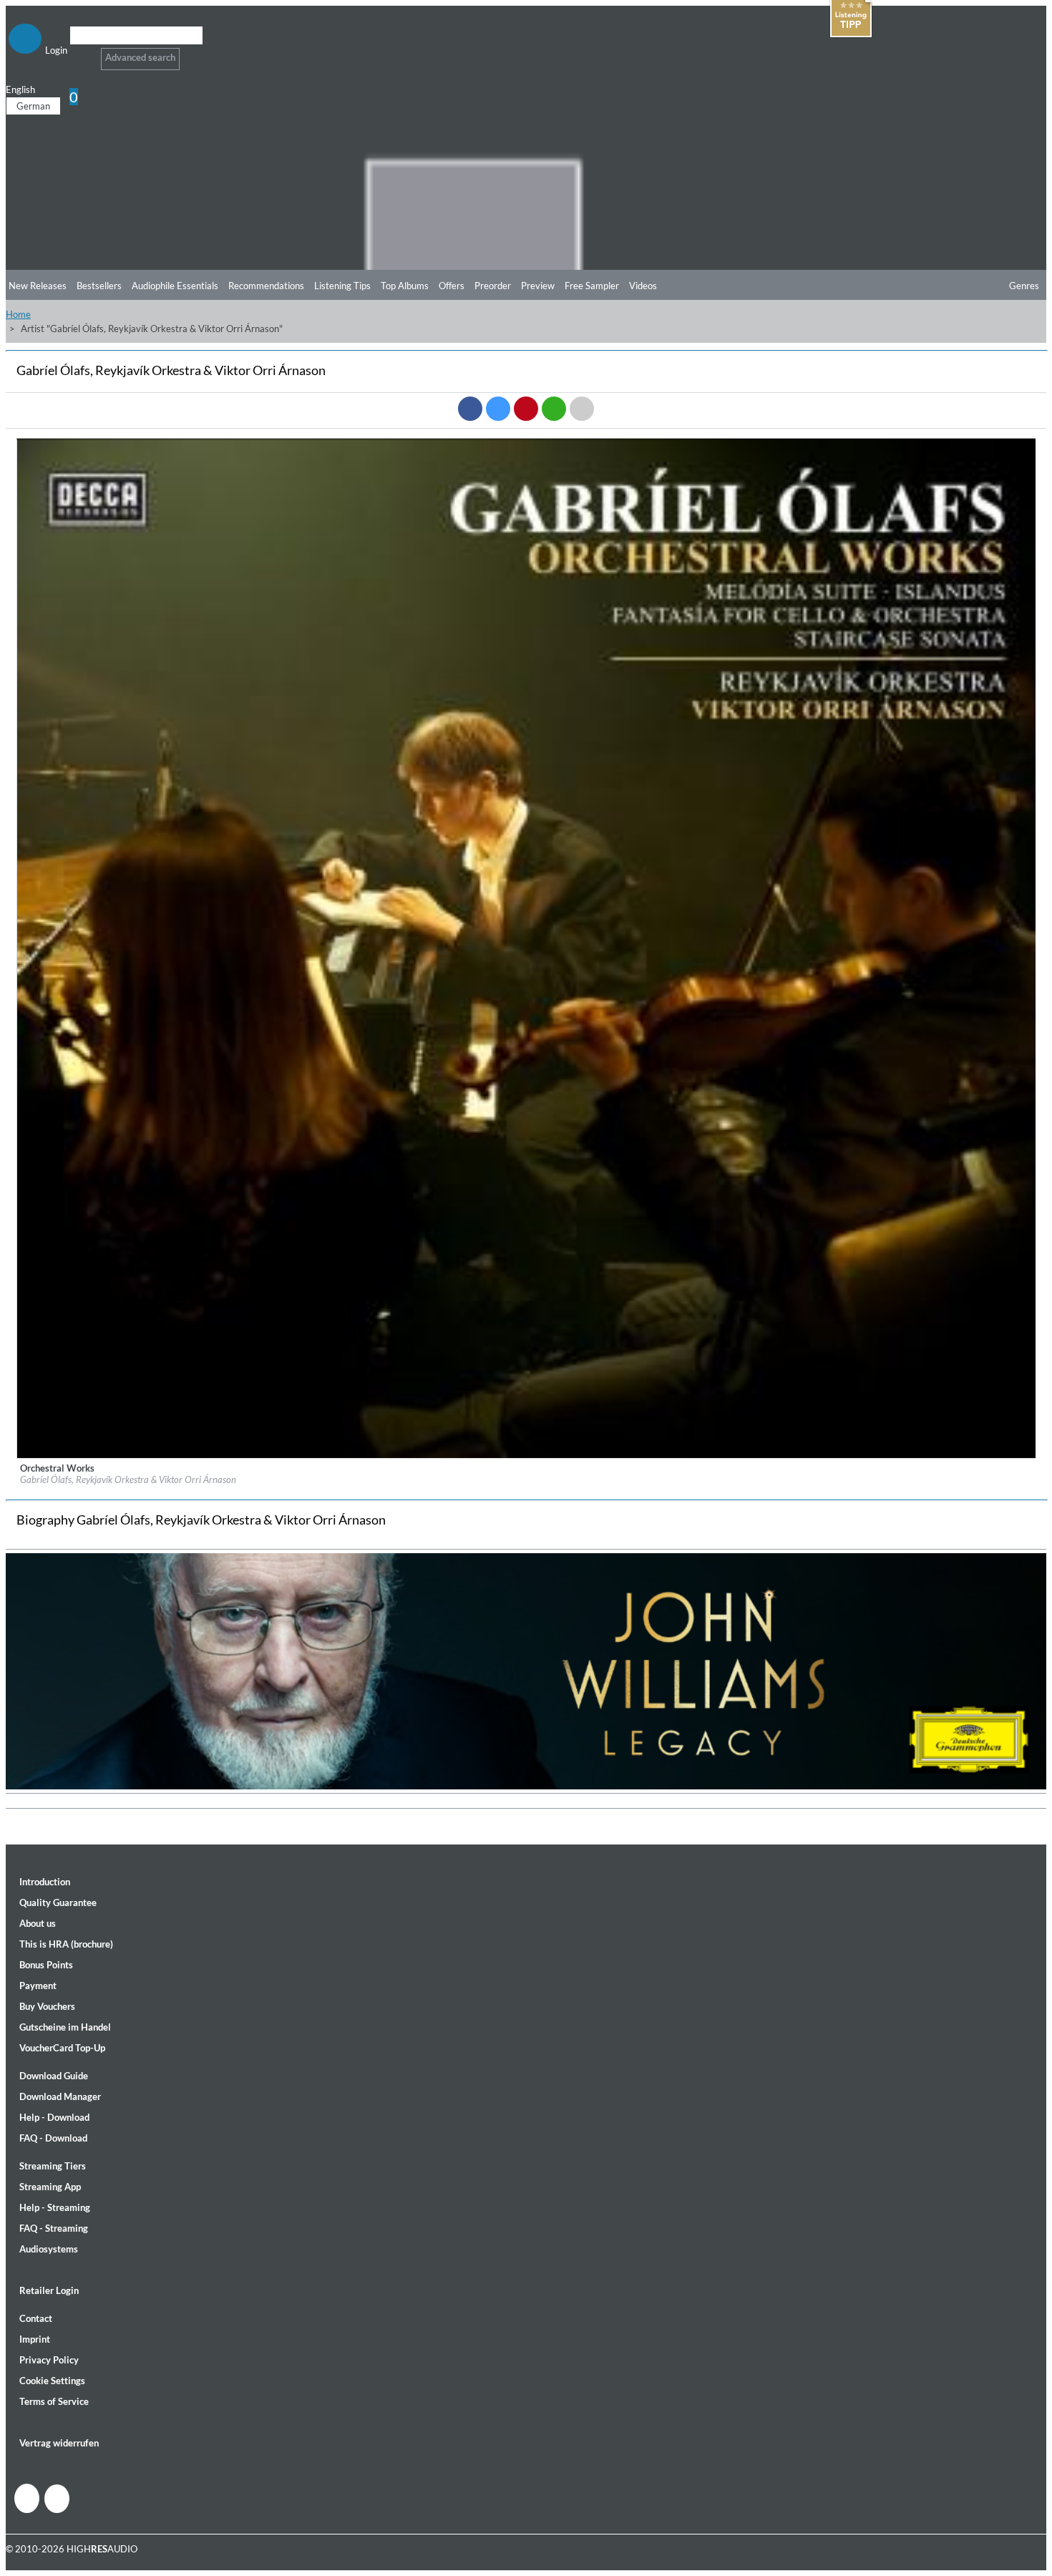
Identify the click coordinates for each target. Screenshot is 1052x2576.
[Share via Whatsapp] (554, 409)
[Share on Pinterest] (526, 409)
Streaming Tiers (53, 2166)
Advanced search (140, 57)
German (33, 106)
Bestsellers (99, 286)
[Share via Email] (582, 409)
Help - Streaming (55, 2207)
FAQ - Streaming (54, 2228)
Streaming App (50, 2187)
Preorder (493, 286)
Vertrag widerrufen (59, 2443)
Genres (1024, 286)
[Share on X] (498, 409)
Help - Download (54, 2117)
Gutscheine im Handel (65, 2027)
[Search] (79, 53)
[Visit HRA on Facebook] (27, 2498)
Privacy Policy (49, 2360)
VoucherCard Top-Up (62, 2048)
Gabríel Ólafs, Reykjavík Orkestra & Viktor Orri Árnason (128, 1479)
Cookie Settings (52, 2381)
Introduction (45, 1882)
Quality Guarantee (58, 1902)
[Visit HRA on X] (57, 2499)
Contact (36, 2318)
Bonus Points (46, 1965)
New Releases (38, 286)
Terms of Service (54, 2401)
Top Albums (405, 286)
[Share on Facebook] (470, 409)
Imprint (35, 2339)
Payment (38, 1986)
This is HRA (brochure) (66, 1944)
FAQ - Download (53, 2138)
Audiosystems (49, 2249)
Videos (643, 286)
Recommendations (266, 286)
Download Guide (54, 2076)
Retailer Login (49, 2290)
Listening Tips (342, 286)
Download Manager (60, 2096)
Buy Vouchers (47, 2006)
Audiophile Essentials (175, 286)
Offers (452, 286)
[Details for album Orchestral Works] (527, 1455)
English (20, 89)
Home (18, 314)
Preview (538, 286)
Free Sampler (592, 286)
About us (38, 1923)
